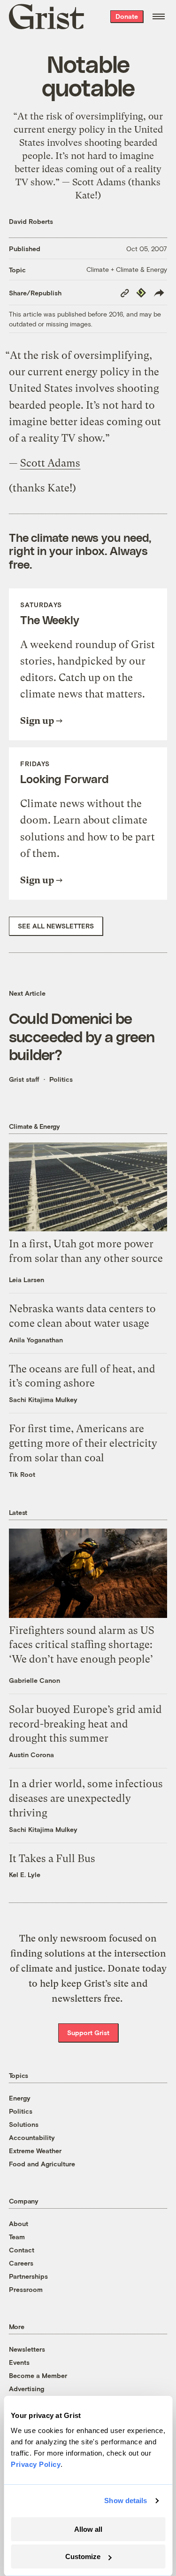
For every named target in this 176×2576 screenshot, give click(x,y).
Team (17, 2237)
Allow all (88, 2529)
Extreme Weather (35, 2151)
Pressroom (26, 2289)
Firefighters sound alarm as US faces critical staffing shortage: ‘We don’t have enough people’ (82, 1645)
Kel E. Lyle (25, 1875)
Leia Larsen (27, 1280)
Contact (22, 2250)
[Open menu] (159, 16)
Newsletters (27, 2349)
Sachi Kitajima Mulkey (43, 1399)
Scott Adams (50, 463)
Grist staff (24, 1079)
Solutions (24, 2124)
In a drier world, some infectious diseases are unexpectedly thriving (86, 1798)
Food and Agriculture (42, 2164)
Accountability (32, 2137)
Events (19, 2362)
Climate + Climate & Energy (127, 269)
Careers (21, 2263)
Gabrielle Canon (34, 1680)
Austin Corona (31, 1755)
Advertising (27, 2389)
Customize (83, 2556)
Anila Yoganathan (36, 1340)
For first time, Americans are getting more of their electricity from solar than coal (83, 1443)
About (19, 2223)
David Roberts (31, 221)
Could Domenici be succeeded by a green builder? (82, 1036)
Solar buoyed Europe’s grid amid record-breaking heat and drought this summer (85, 1724)
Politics (61, 1079)
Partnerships (28, 2276)
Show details (126, 2501)
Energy (20, 2098)
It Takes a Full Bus (52, 1859)
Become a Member (38, 2375)
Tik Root (22, 1474)
